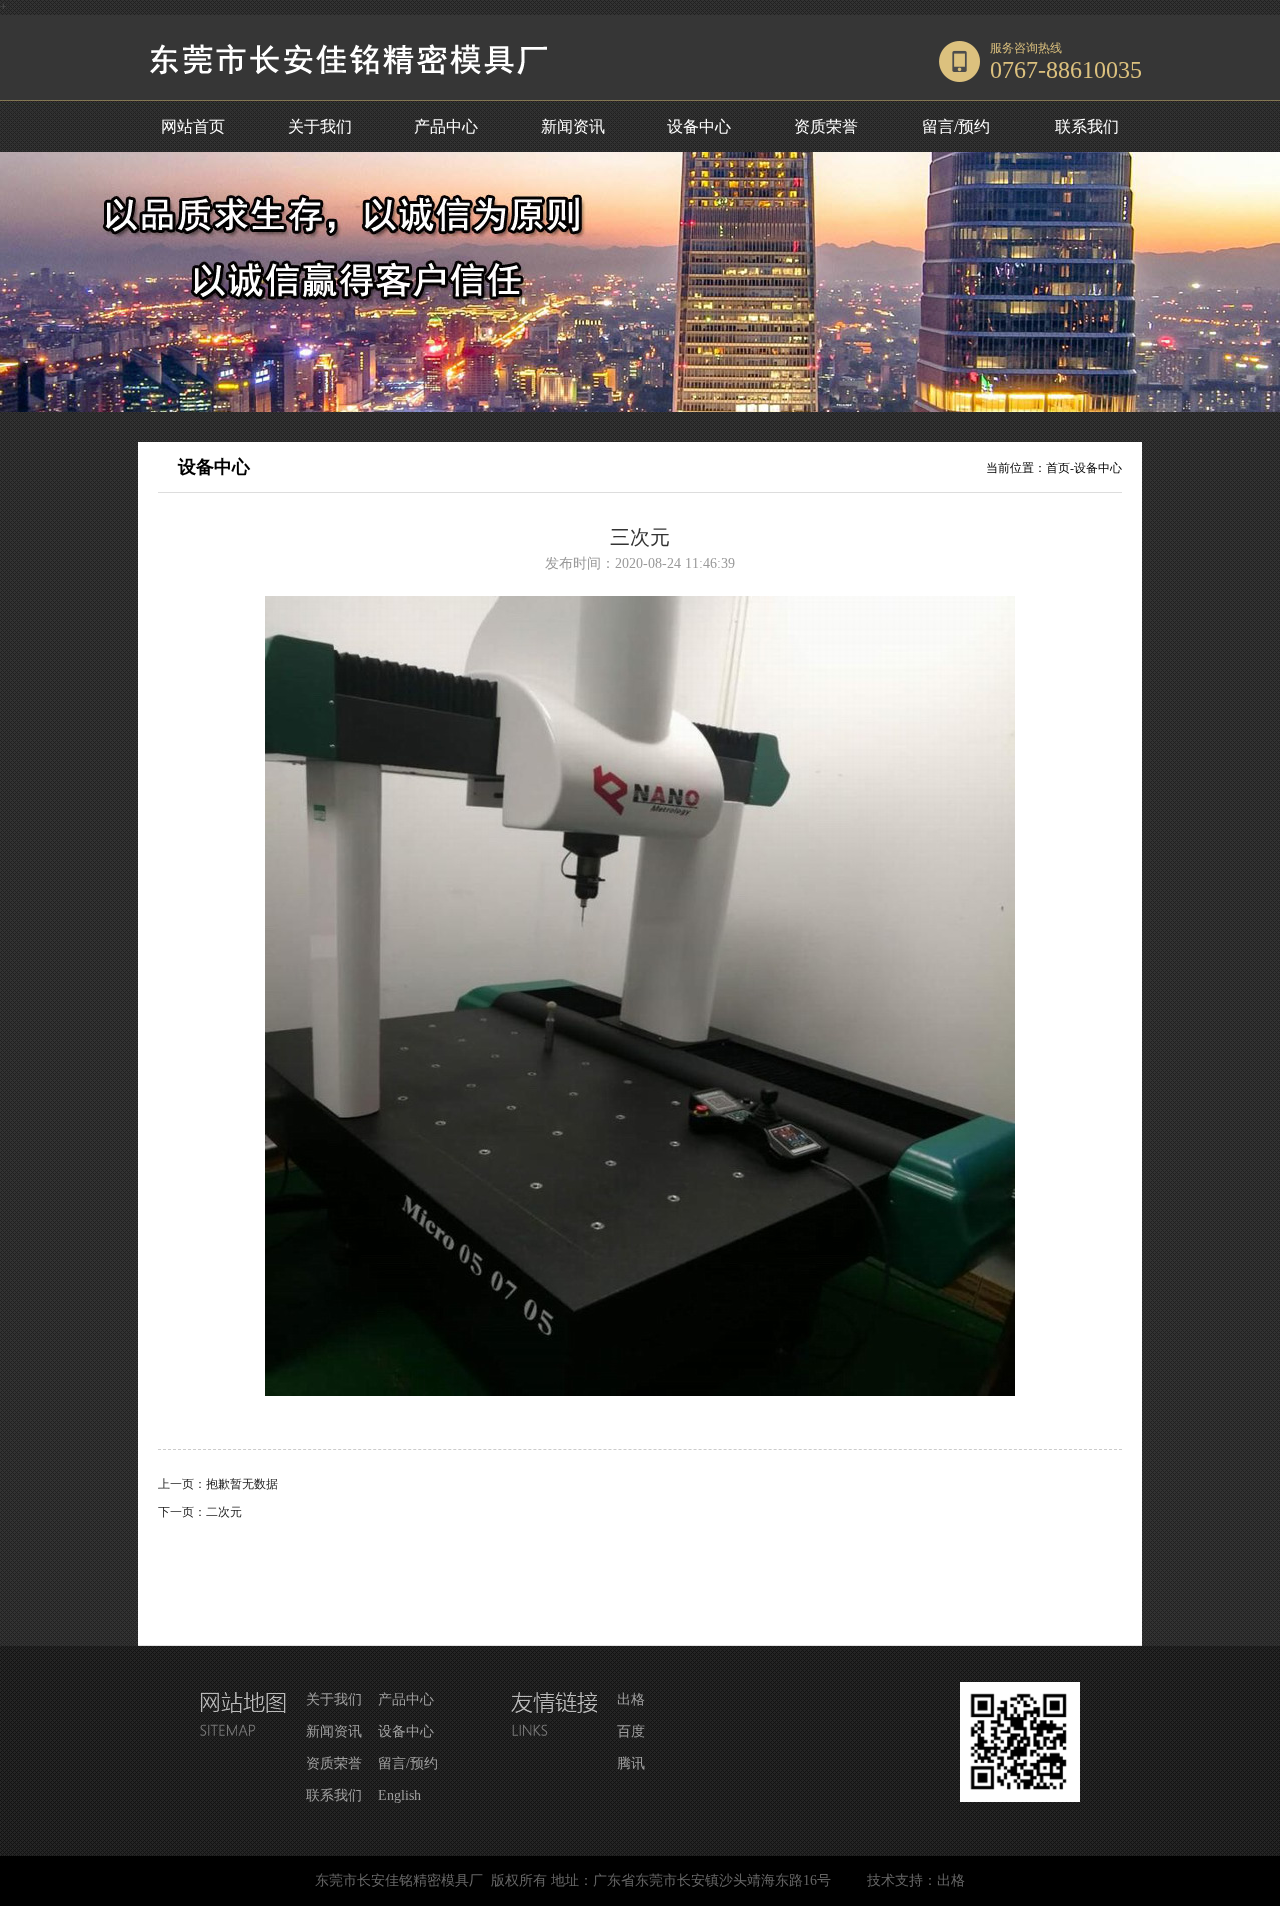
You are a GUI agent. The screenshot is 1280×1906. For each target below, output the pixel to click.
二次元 (224, 1512)
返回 (640, 1575)
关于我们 (320, 126)
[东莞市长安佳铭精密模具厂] (360, 96)
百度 (631, 1731)
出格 (631, 1699)
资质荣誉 (826, 126)
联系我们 (1087, 126)
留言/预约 (956, 126)
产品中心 (446, 126)
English (399, 1795)
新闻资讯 (573, 126)
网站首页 (193, 126)
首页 (1058, 468)
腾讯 (631, 1763)
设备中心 (699, 126)
